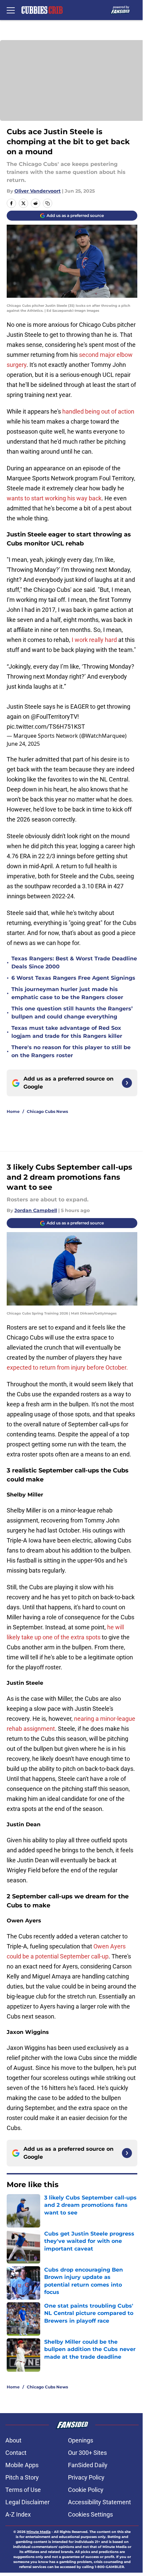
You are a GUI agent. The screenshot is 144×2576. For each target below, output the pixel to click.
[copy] (48, 203)
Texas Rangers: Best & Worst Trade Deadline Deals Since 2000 (74, 963)
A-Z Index (18, 2514)
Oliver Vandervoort (38, 191)
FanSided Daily (88, 2465)
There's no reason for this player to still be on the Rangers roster (71, 1051)
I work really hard (94, 640)
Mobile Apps (22, 2465)
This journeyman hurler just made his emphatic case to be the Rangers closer (67, 993)
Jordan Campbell (36, 1210)
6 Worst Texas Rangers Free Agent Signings (73, 978)
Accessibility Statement (99, 2502)
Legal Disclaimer (27, 2502)
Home (13, 1111)
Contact (16, 2453)
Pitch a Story (22, 2477)
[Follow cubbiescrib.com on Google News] (127, 1083)
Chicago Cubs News (47, 1111)
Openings (81, 2440)
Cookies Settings (90, 2514)
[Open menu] (11, 10)
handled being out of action (98, 411)
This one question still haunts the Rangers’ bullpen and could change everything (72, 1013)
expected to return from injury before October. (67, 1367)
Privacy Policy (86, 2477)
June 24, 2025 (23, 744)
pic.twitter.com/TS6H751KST (46, 727)
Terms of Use (23, 2490)
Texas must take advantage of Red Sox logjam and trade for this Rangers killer (67, 1032)
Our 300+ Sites (87, 2453)
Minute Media (39, 2532)
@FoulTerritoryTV (54, 717)
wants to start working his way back (54, 498)
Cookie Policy (86, 2490)
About (13, 2440)
